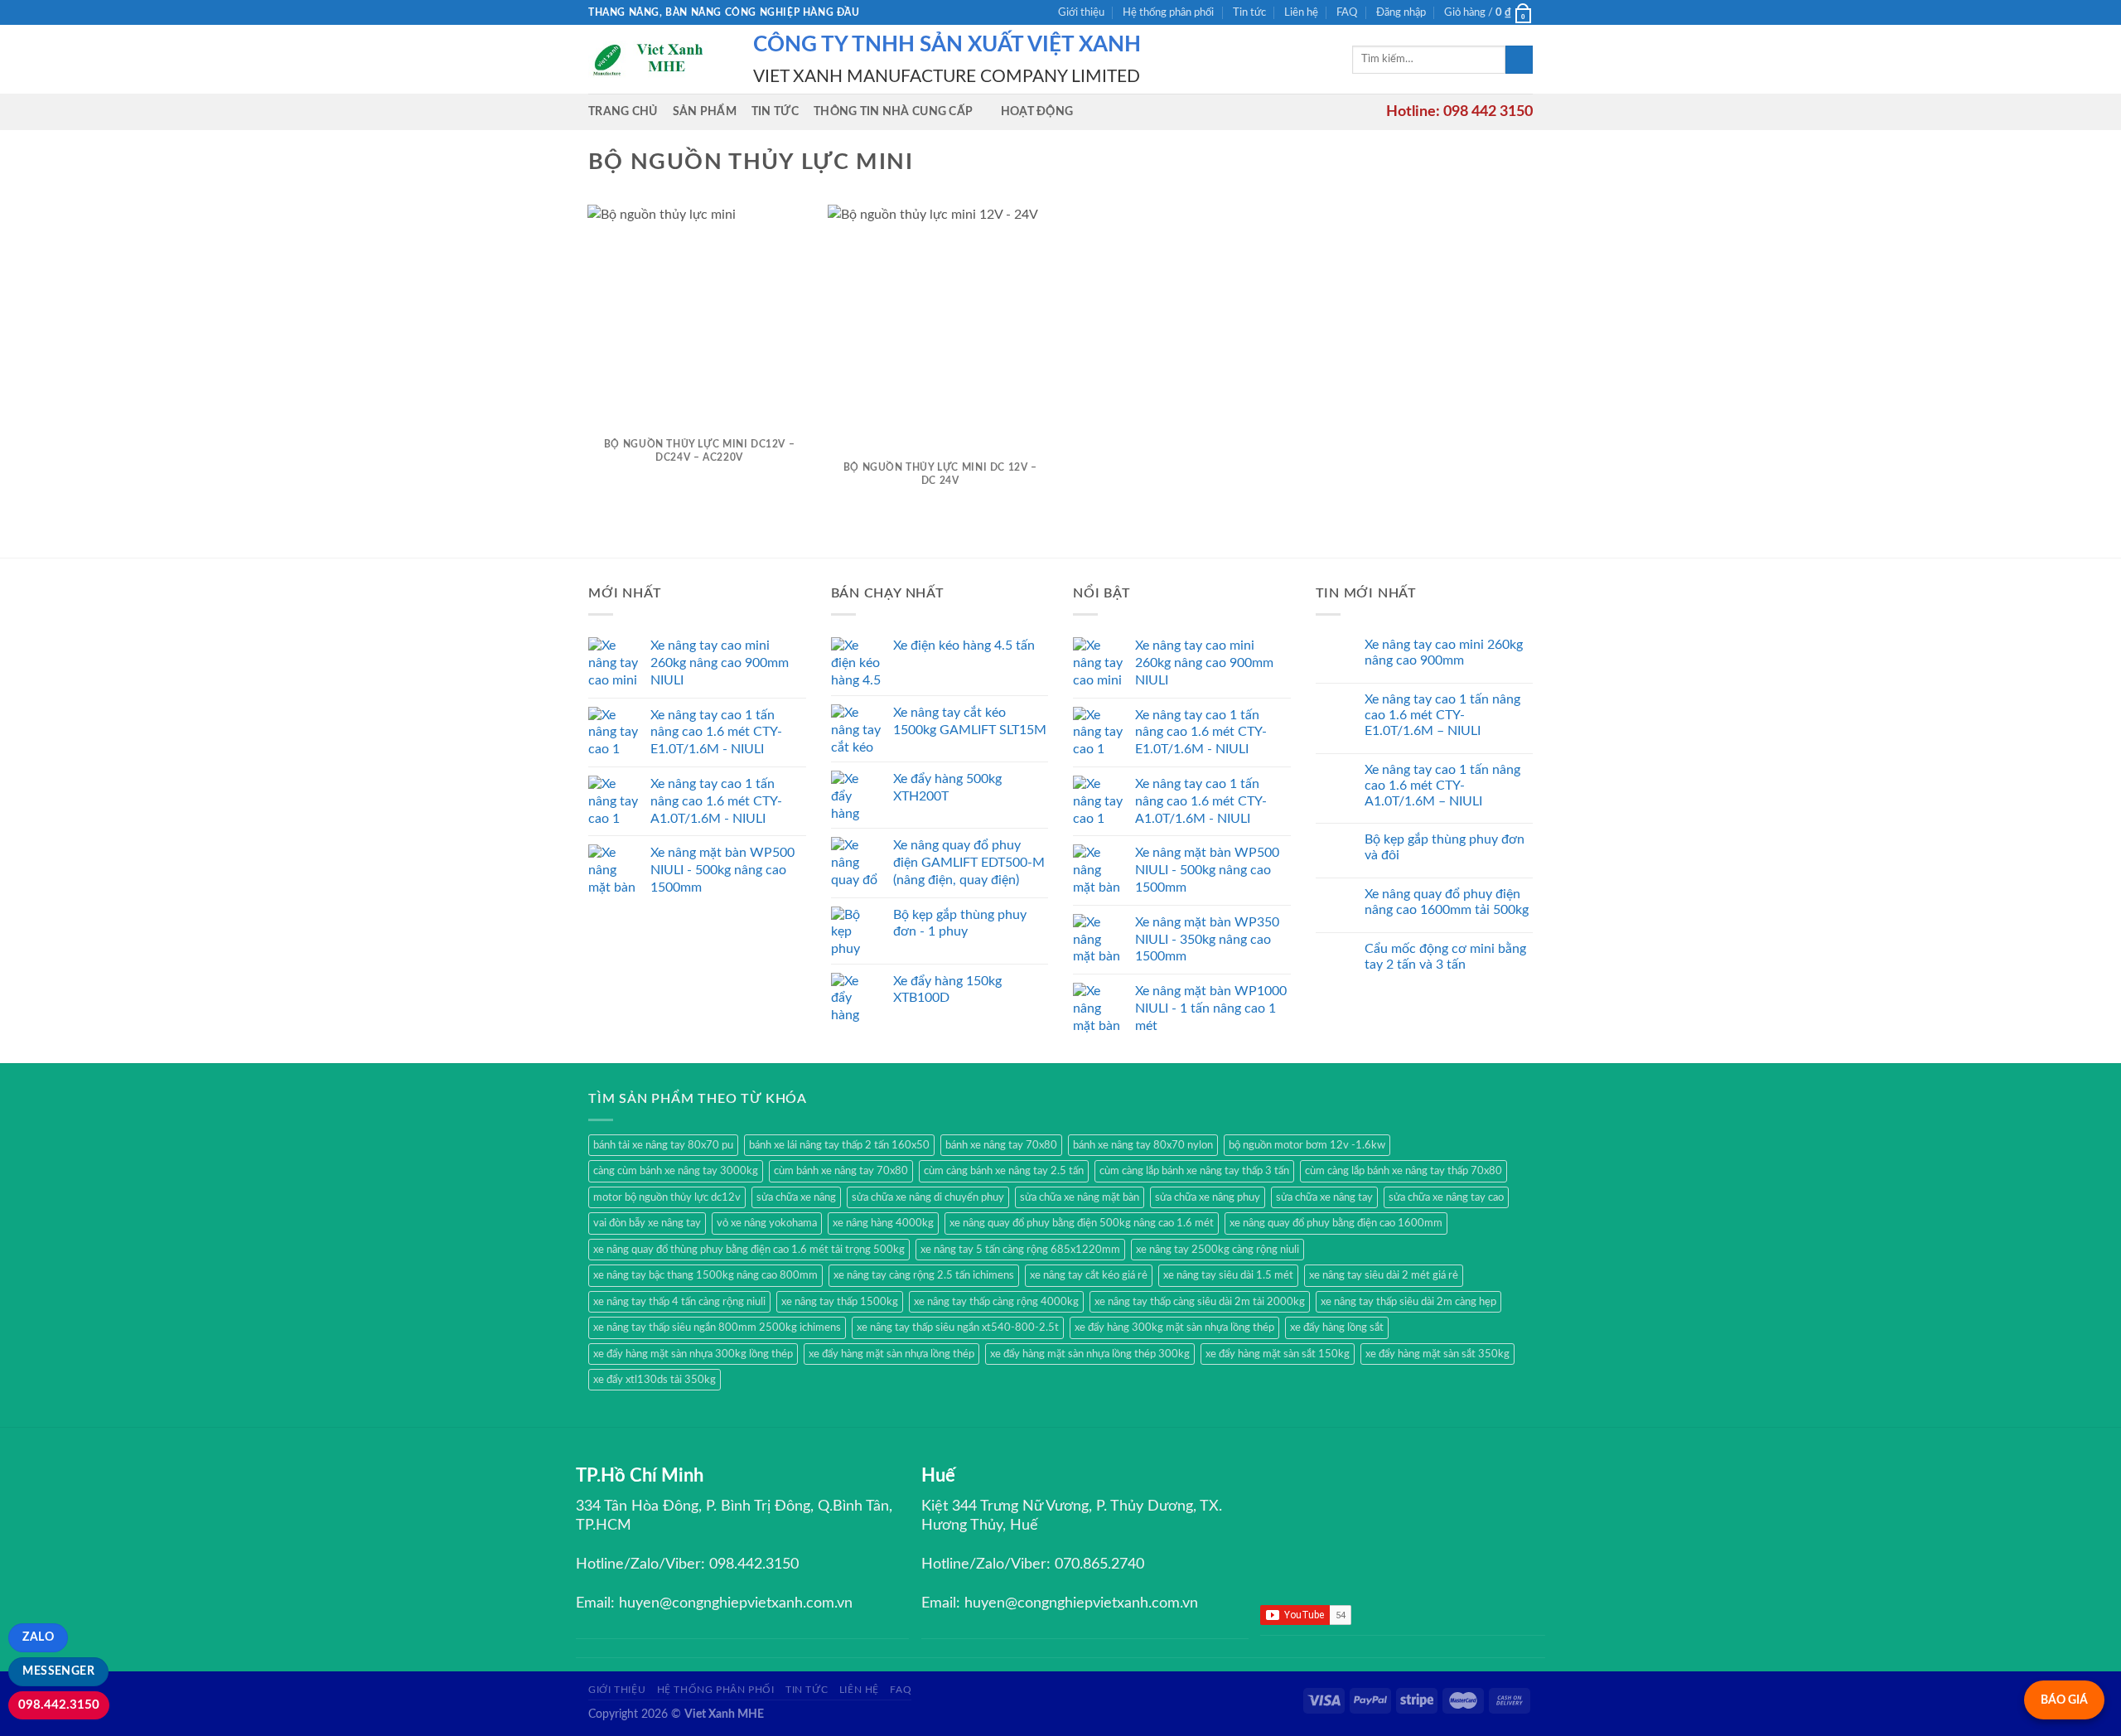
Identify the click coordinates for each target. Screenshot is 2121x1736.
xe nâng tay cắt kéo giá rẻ (1089, 1275)
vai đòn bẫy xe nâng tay (647, 1223)
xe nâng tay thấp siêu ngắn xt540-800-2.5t (958, 1327)
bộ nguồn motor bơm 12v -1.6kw (1307, 1145)
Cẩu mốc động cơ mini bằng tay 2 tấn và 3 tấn (1445, 957)
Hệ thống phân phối (1168, 12)
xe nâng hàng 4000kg (883, 1223)
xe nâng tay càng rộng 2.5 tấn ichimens (924, 1275)
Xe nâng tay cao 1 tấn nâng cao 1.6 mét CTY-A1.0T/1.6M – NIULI (1442, 786)
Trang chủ (623, 111)
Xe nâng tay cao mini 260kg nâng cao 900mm (1444, 653)
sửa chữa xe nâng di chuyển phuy (928, 1197)
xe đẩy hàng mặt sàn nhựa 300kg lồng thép (693, 1354)
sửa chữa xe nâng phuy (1208, 1197)
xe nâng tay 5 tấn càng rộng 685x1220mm (1020, 1250)
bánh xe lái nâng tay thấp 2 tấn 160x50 (839, 1145)
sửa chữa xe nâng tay (1324, 1197)
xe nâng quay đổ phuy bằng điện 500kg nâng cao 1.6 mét (1082, 1223)
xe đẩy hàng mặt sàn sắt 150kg (1278, 1354)
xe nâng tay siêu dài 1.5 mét (1228, 1275)
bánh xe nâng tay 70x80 (1001, 1145)
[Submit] (1519, 60)
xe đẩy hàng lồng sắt (1337, 1327)
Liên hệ (1301, 12)
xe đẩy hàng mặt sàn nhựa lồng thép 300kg (1090, 1354)
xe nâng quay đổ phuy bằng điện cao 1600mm (1336, 1223)
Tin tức (1249, 12)
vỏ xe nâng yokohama (767, 1223)
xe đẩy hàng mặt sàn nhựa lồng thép (891, 1354)
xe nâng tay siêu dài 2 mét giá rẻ (1384, 1275)
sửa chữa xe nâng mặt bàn (1080, 1197)
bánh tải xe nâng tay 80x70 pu (663, 1145)
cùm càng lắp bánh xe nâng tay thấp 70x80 (1404, 1171)
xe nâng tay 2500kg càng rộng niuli (1218, 1250)
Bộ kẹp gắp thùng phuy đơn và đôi (1445, 847)
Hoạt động (1037, 111)
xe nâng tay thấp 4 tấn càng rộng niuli (679, 1302)
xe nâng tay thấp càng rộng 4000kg (996, 1302)
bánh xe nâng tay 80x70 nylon (1143, 1145)
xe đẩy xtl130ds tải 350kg (655, 1380)
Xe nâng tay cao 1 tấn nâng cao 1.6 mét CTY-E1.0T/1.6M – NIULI (1442, 715)
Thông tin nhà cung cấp (893, 111)
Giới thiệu (1081, 12)
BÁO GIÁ (2064, 1700)
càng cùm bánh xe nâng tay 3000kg (676, 1171)
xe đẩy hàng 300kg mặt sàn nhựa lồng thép (1174, 1327)
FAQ (1347, 12)
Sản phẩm (705, 111)
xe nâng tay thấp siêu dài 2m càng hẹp (1408, 1302)
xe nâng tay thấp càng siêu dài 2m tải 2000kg (1200, 1302)
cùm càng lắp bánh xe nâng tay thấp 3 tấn (1194, 1171)
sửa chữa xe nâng (796, 1197)
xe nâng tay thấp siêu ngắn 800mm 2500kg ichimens (717, 1327)
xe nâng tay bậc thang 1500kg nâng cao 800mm (705, 1275)
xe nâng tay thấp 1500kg (840, 1302)
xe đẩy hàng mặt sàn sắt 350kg (1437, 1354)
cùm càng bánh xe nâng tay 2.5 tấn (1004, 1171)
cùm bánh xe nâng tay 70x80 (841, 1171)
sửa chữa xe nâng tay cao (1446, 1197)
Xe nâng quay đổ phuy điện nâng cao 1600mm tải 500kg (1447, 902)
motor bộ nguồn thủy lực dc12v (667, 1197)
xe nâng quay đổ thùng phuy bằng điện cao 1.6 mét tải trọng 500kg (749, 1250)
